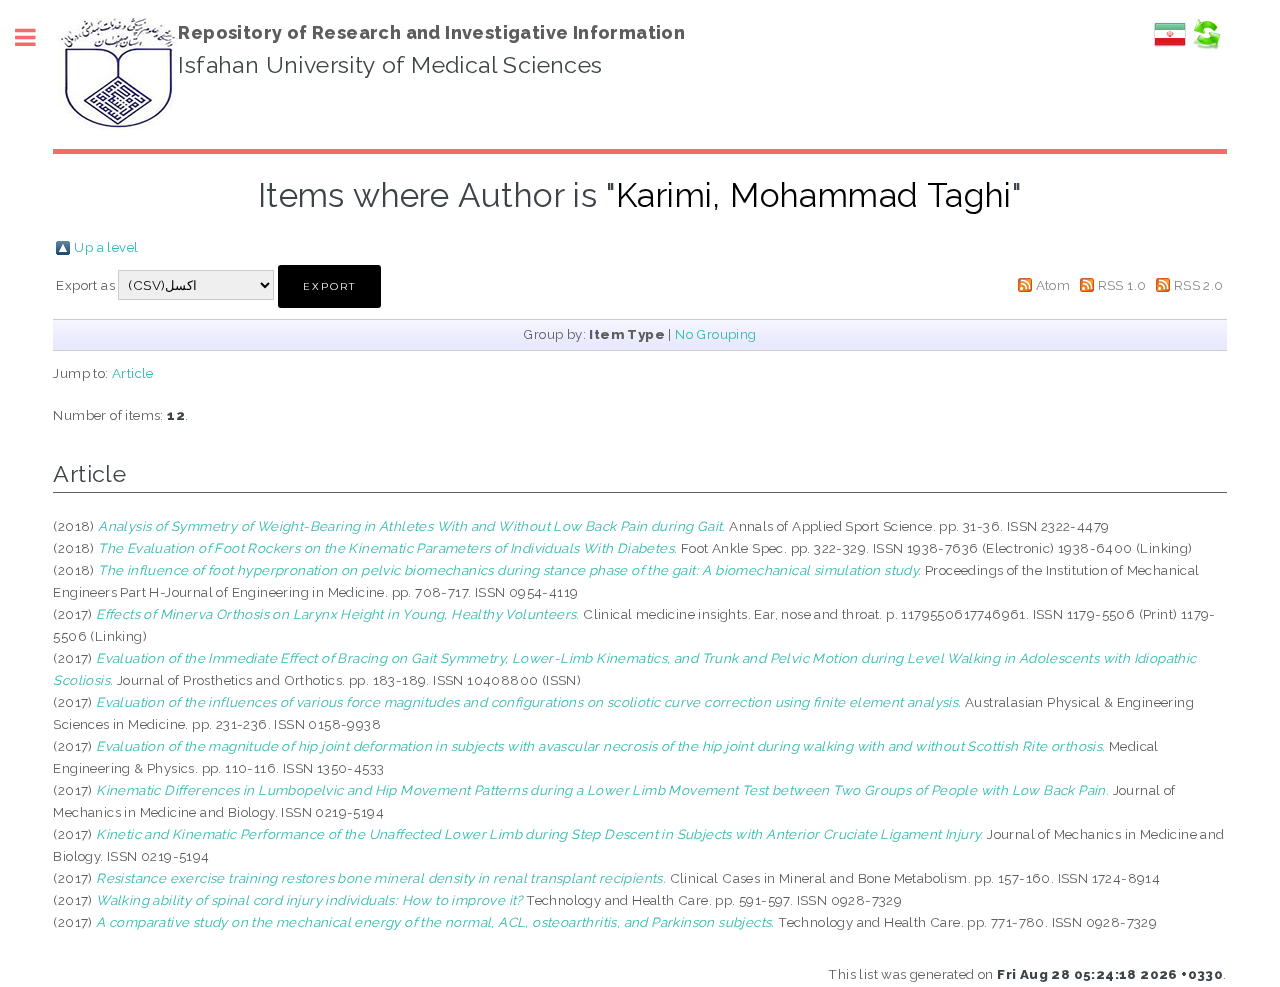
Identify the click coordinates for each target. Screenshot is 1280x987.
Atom (1053, 285)
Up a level (106, 247)
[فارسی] (1170, 45)
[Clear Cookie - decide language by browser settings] (1206, 45)
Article (133, 373)
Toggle (36, 37)
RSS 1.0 (1122, 285)
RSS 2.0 (1199, 285)
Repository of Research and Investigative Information (431, 32)
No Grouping (715, 334)
